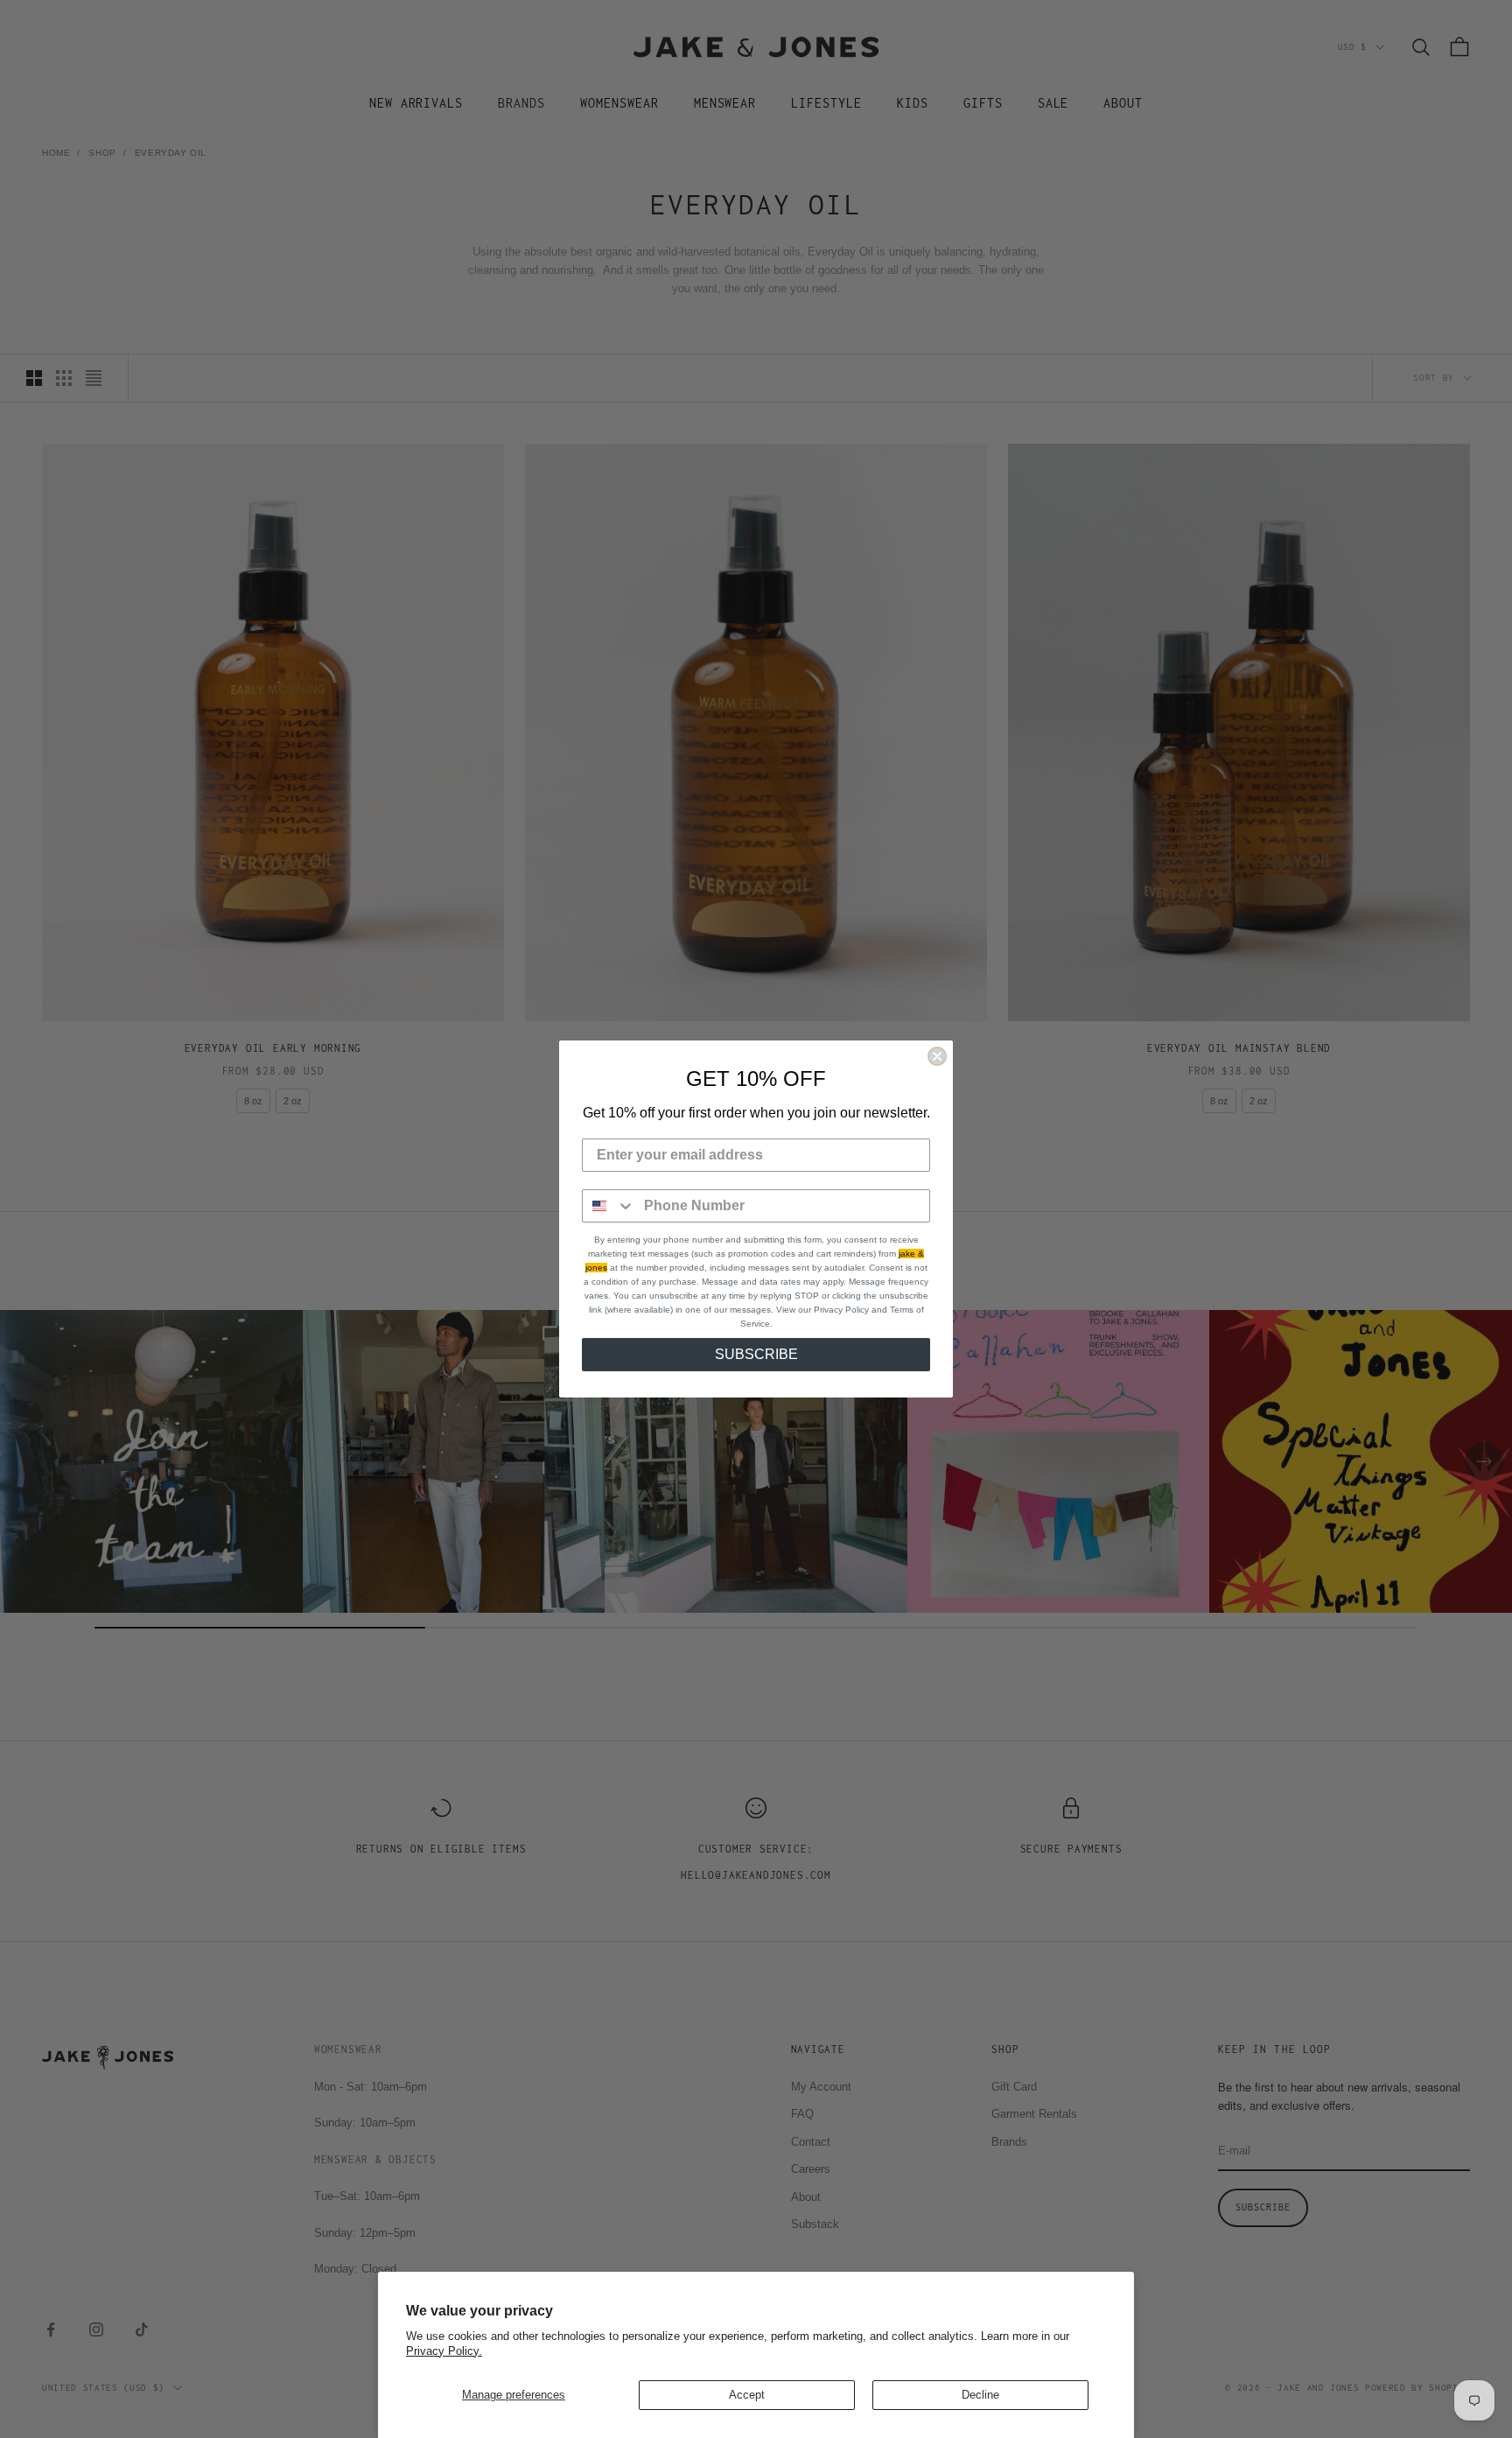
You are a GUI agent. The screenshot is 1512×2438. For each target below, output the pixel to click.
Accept (747, 2395)
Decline (980, 2395)
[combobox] (609, 1206)
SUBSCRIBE (756, 1354)
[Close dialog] (937, 1056)
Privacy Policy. (444, 2351)
